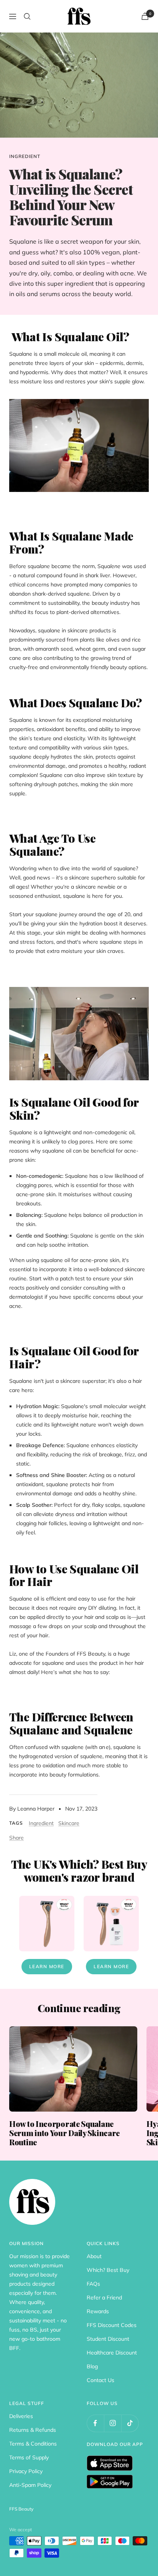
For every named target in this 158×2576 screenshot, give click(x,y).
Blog (92, 2366)
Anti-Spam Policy (30, 2485)
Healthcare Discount (112, 2353)
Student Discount (108, 2339)
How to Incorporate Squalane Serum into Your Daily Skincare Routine (64, 2133)
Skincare (69, 1823)
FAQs (93, 2284)
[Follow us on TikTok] (130, 2423)
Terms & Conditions (33, 2444)
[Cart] (145, 16)
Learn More (47, 1966)
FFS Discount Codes (112, 2325)
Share (16, 1838)
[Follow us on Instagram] (113, 2423)
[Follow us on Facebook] (95, 2423)
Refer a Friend (104, 2298)
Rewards (98, 2311)
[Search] (27, 16)
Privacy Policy (26, 2471)
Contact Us (100, 2380)
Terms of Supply (29, 2457)
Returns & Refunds (33, 2430)
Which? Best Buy (108, 2270)
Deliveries (21, 2416)
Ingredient (25, 156)
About (94, 2256)
